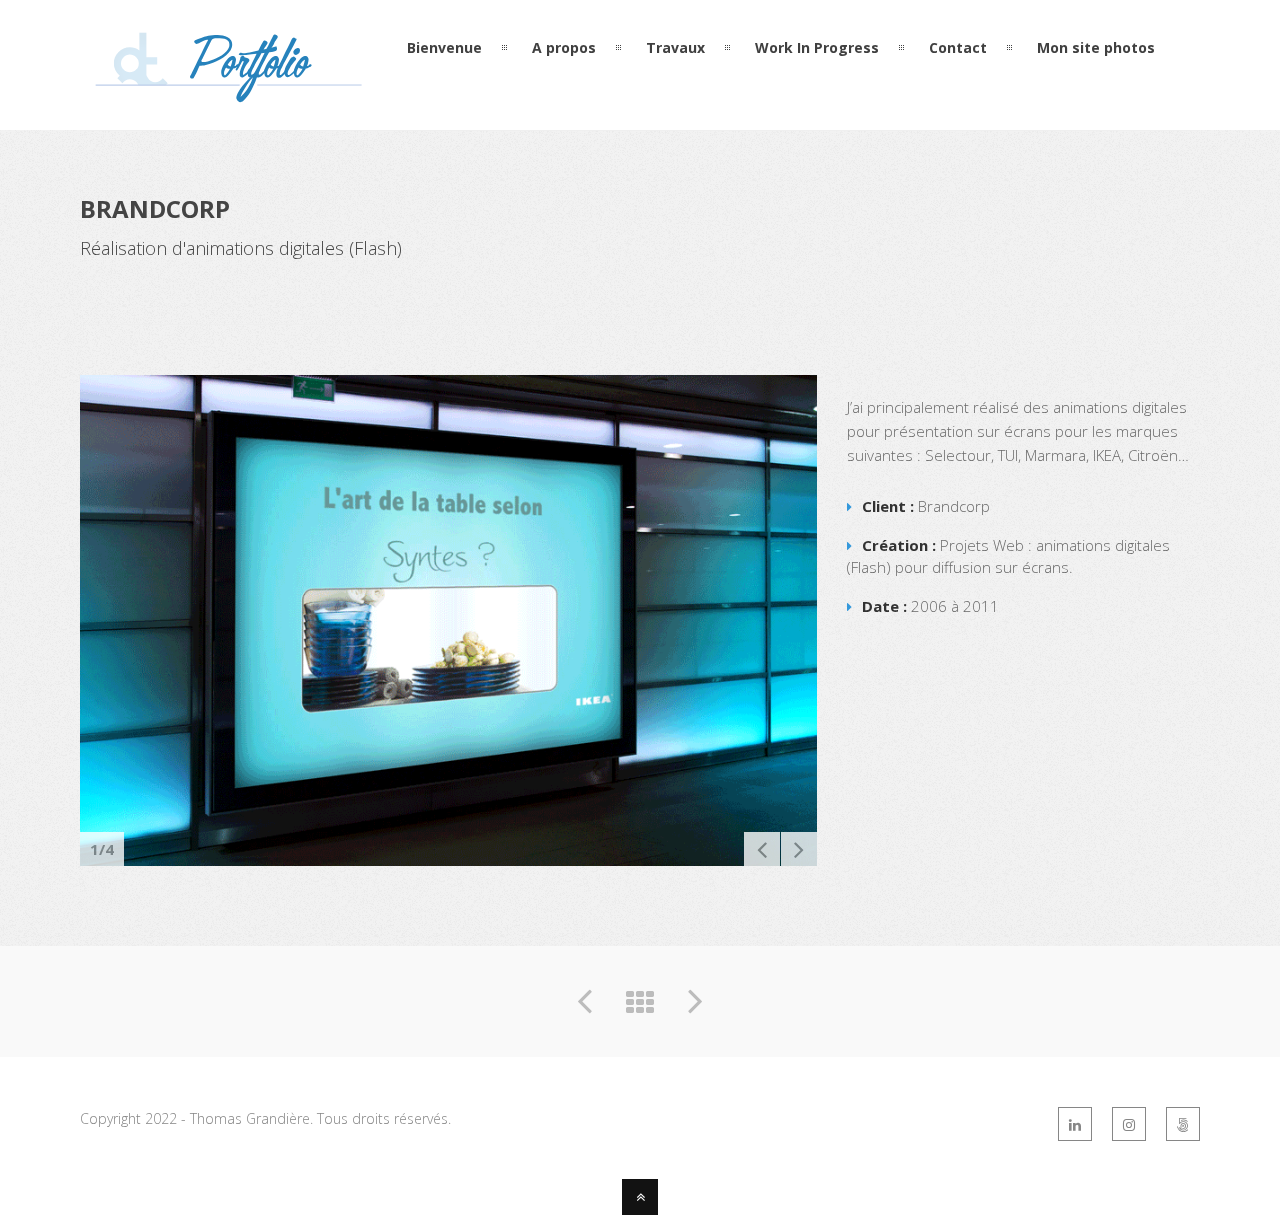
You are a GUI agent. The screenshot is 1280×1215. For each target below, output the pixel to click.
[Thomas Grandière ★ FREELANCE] (230, 93)
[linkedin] (1075, 1124)
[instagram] (1129, 1124)
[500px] (1183, 1124)
